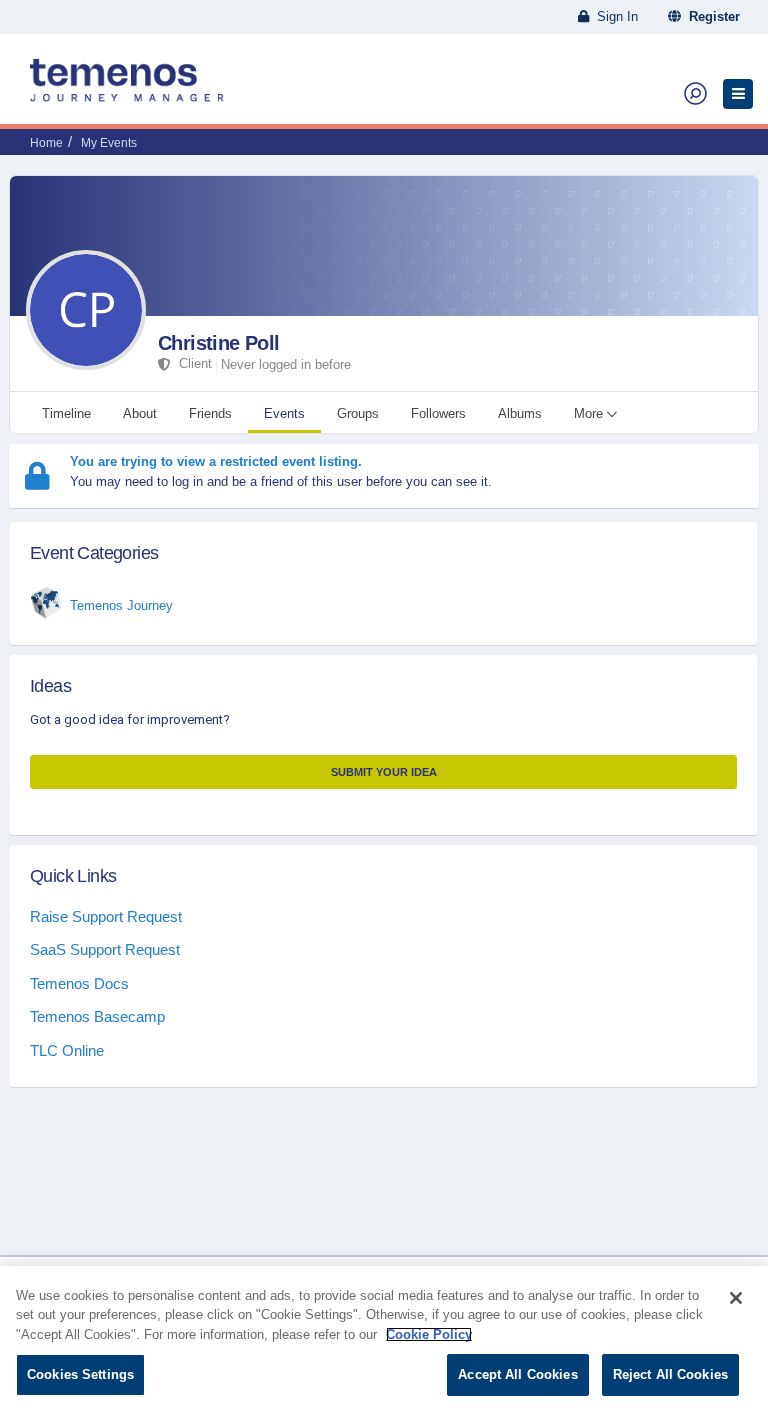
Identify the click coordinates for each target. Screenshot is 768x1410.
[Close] (736, 1298)
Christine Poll (219, 343)
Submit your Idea (384, 772)
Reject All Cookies (670, 1374)
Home (46, 143)
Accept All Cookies (517, 1374)
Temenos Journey (121, 605)
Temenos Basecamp (97, 1016)
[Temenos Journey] (46, 603)
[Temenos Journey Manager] (127, 88)
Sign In (613, 16)
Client (191, 363)
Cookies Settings (80, 1374)
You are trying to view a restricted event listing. (216, 461)
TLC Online (67, 1050)
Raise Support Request (106, 916)
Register (710, 16)
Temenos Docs (79, 983)
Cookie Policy (429, 1334)
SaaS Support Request (105, 949)
